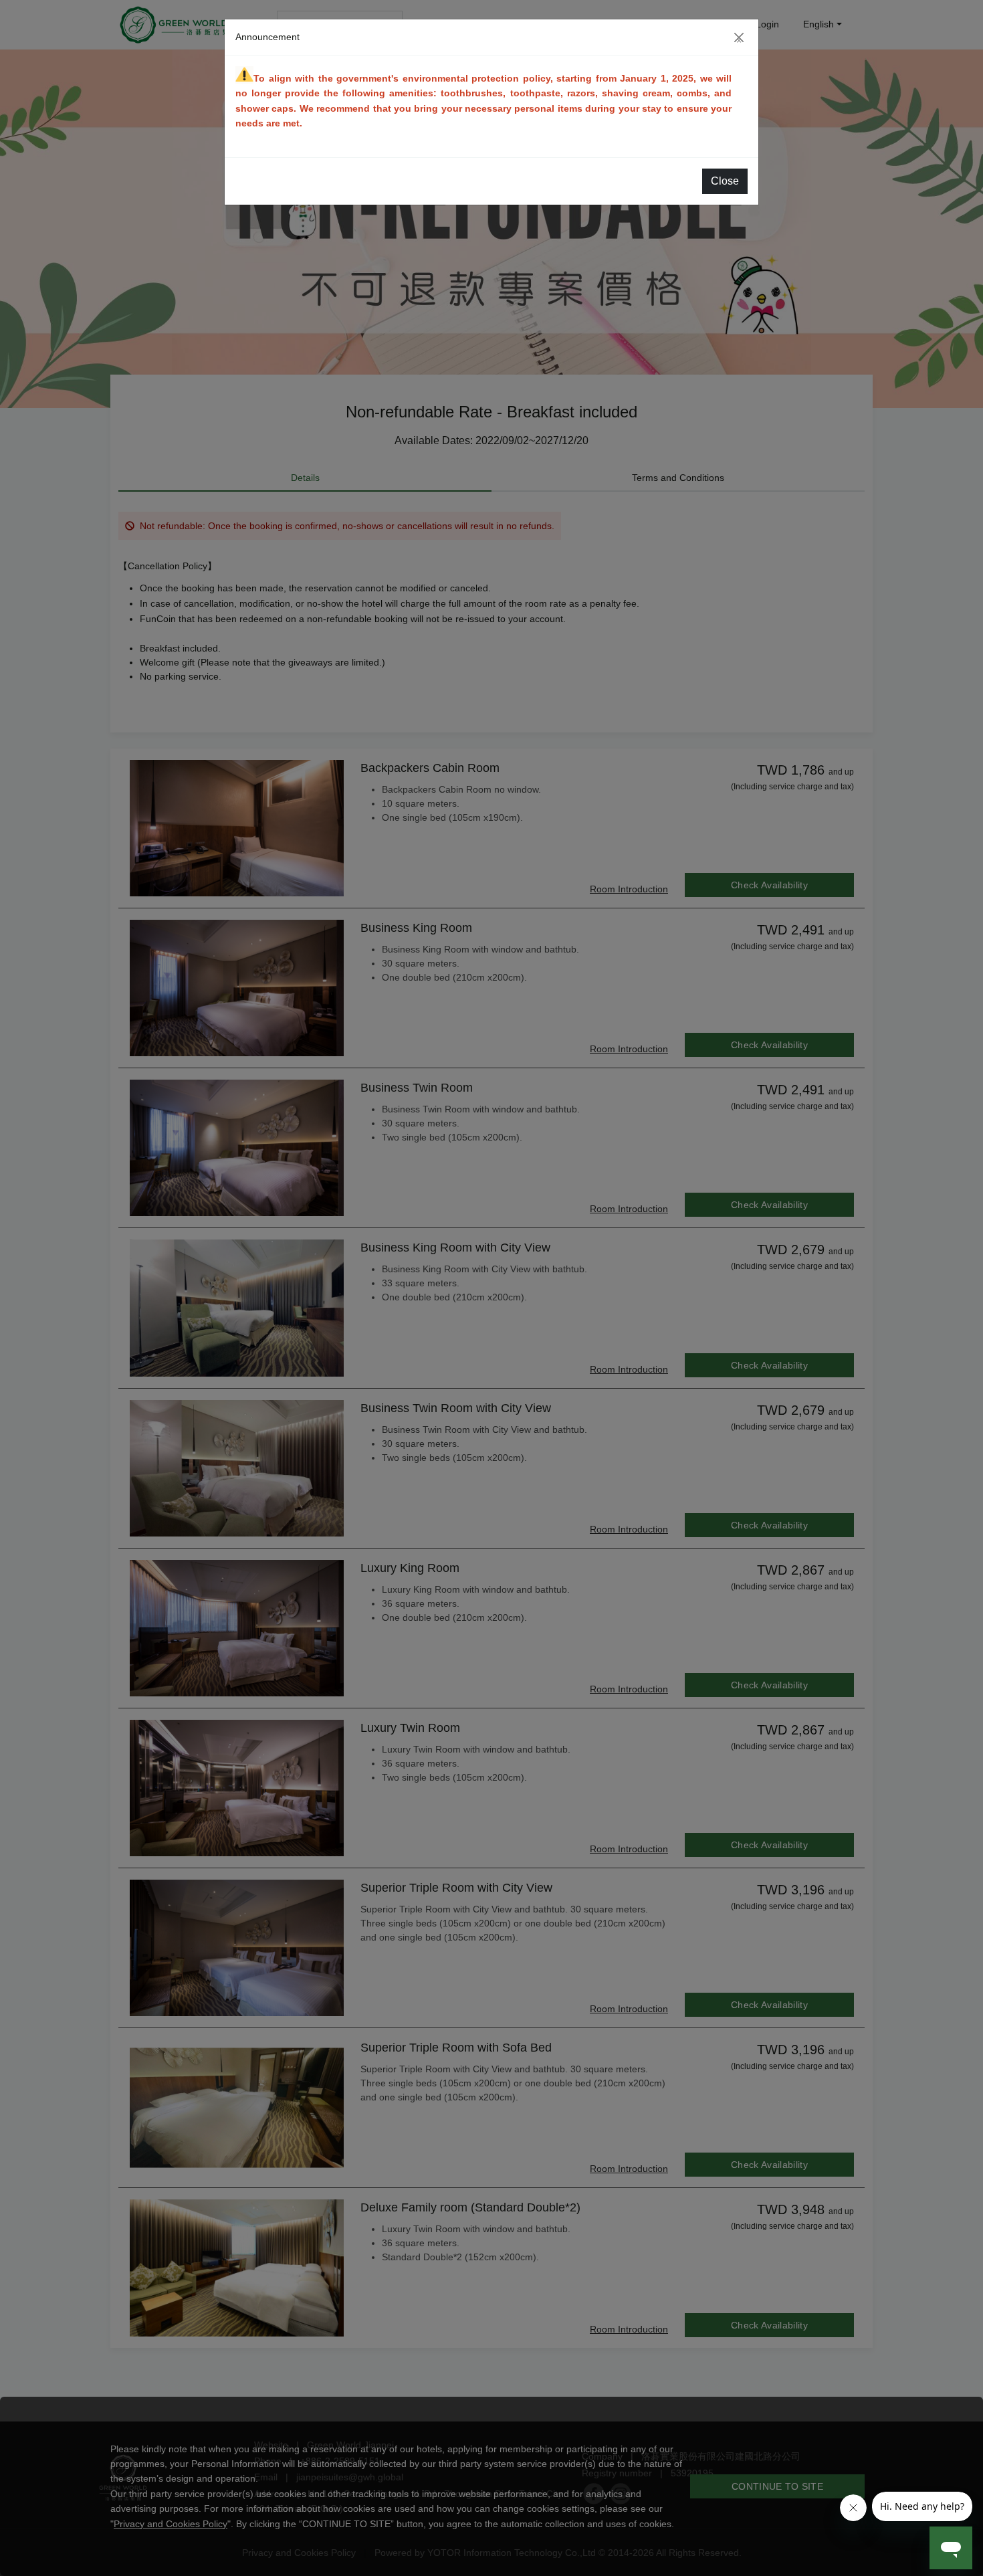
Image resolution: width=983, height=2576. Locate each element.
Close (725, 181)
